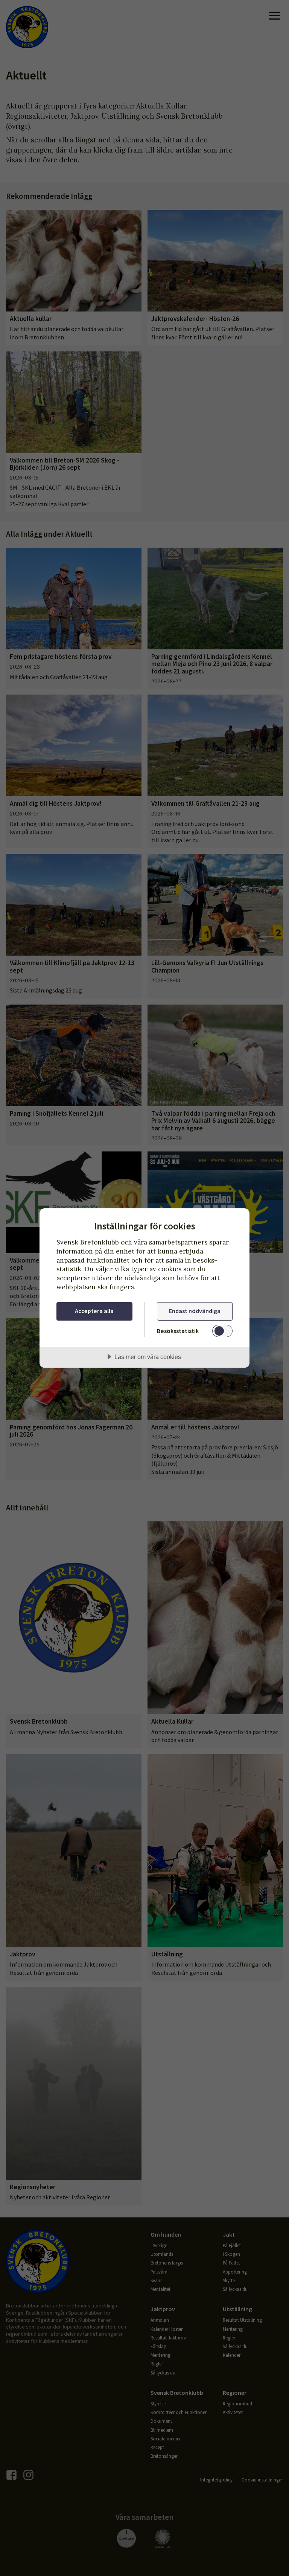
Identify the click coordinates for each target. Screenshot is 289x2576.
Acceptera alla (94, 1311)
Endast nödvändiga (195, 1311)
